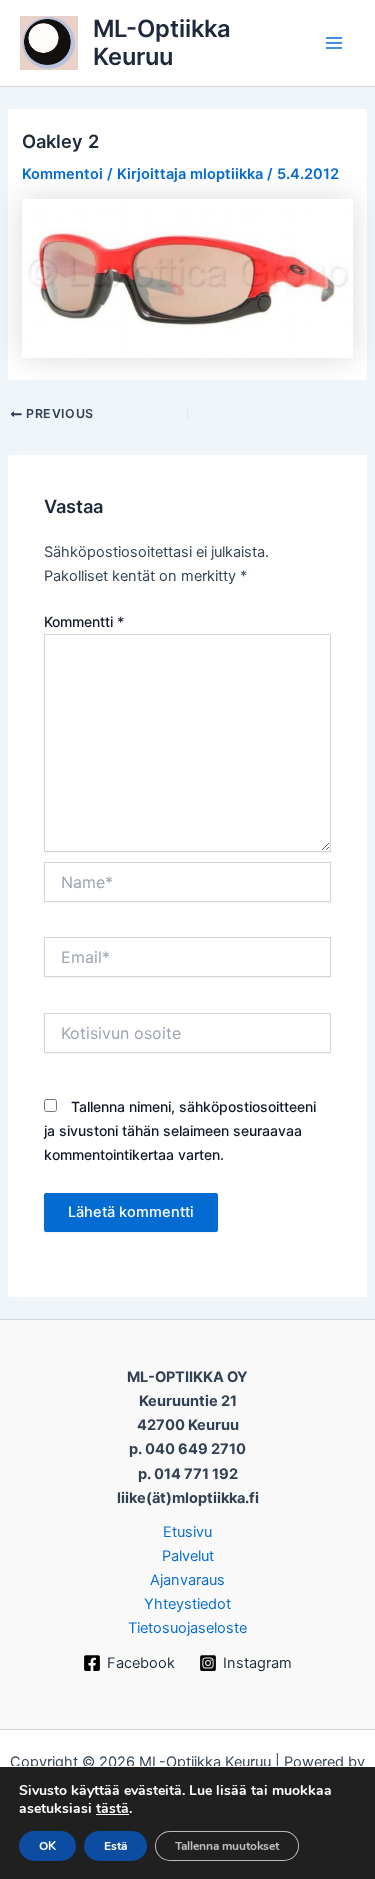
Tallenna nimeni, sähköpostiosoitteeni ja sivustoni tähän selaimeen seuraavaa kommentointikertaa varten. (180, 1130)
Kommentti (84, 621)
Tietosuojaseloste (187, 1628)
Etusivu (187, 1532)
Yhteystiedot (187, 1604)
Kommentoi (62, 174)
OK (47, 1846)
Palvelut (188, 1556)
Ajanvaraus (187, 1580)
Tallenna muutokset (227, 1846)
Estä (115, 1846)
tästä (112, 1809)
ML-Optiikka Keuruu (162, 42)
